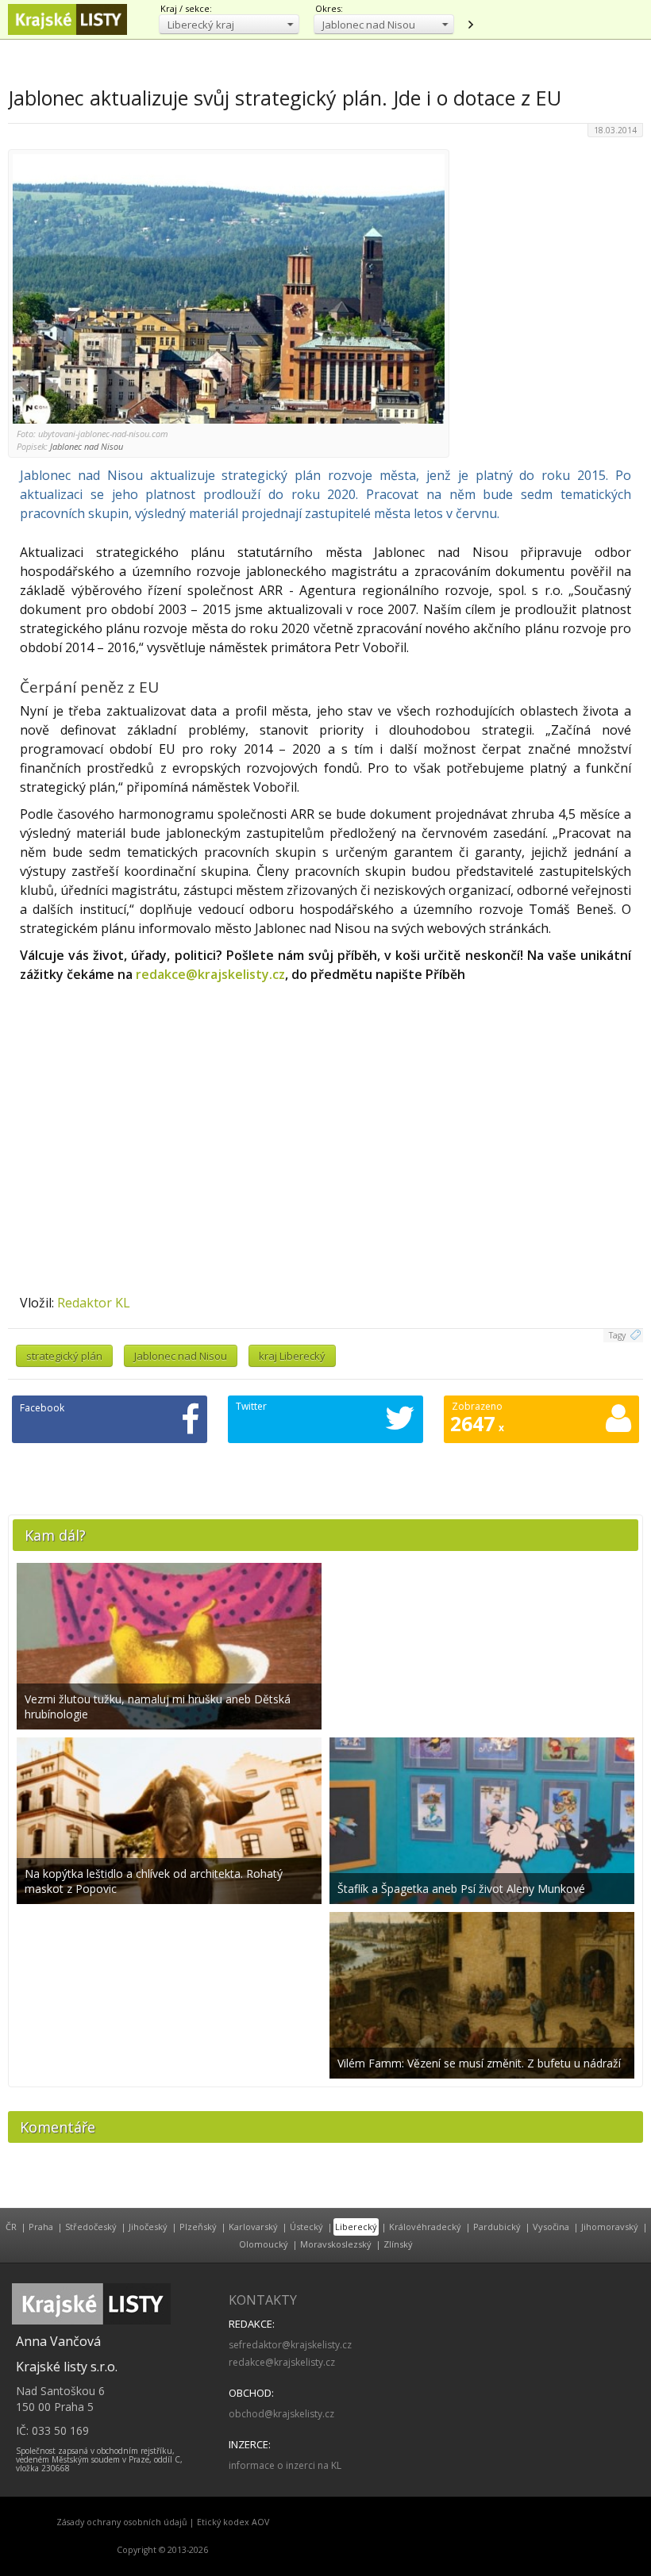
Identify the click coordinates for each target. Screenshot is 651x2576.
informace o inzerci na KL (285, 2465)
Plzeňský (198, 2227)
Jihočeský (148, 2227)
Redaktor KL (94, 1303)
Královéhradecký (425, 2227)
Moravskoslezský (336, 2244)
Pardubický (497, 2227)
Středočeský (91, 2227)
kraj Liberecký (292, 1356)
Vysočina (551, 2227)
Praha (41, 2227)
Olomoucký (264, 2244)
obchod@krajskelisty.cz (281, 2414)
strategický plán (64, 1356)
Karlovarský (253, 2227)
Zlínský (398, 2244)
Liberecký (356, 2227)
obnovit (470, 25)
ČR (11, 2227)
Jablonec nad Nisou (181, 1356)
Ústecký (306, 2227)
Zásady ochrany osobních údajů (122, 2522)
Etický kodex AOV (233, 2522)
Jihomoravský (610, 2227)
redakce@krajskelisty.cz (210, 974)
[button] (229, 24)
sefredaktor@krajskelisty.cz (290, 2345)
